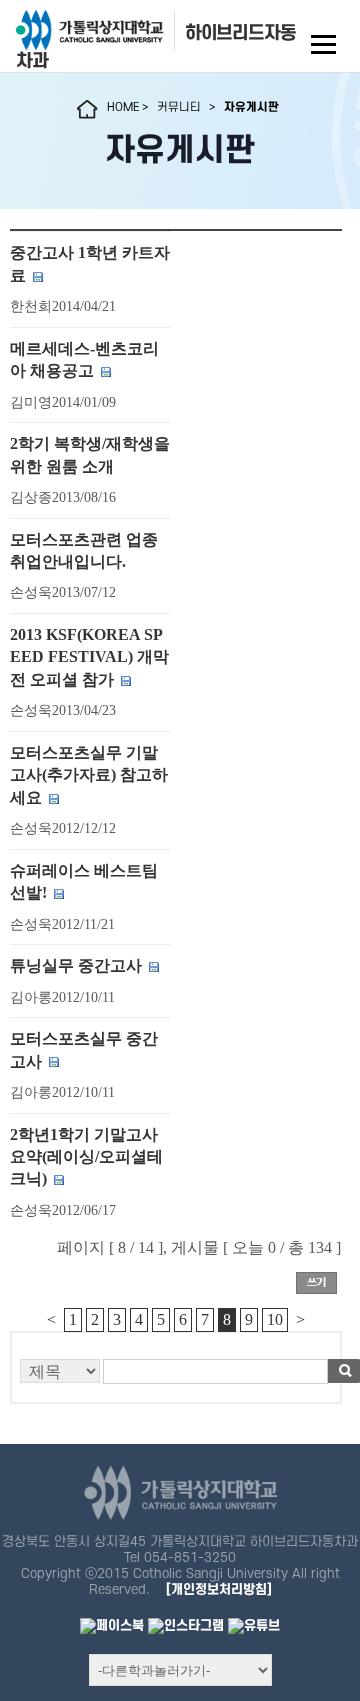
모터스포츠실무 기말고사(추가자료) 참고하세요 (89, 775)
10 (275, 1319)
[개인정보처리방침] (219, 1589)
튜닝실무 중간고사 (76, 965)
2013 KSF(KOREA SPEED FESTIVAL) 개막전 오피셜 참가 (89, 657)
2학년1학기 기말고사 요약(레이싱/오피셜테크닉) (86, 1157)
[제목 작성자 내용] (176, 1376)
